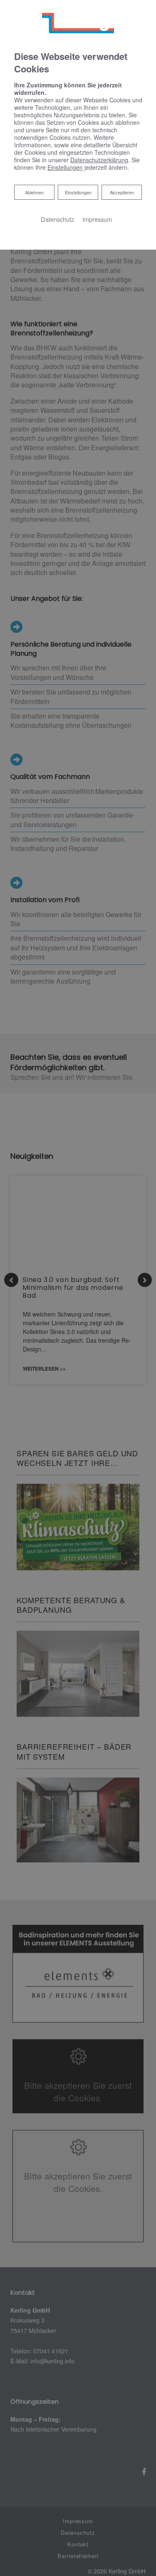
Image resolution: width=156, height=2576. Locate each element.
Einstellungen (78, 192)
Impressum (97, 219)
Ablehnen (34, 192)
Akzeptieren (122, 192)
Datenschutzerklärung (99, 160)
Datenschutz (57, 219)
